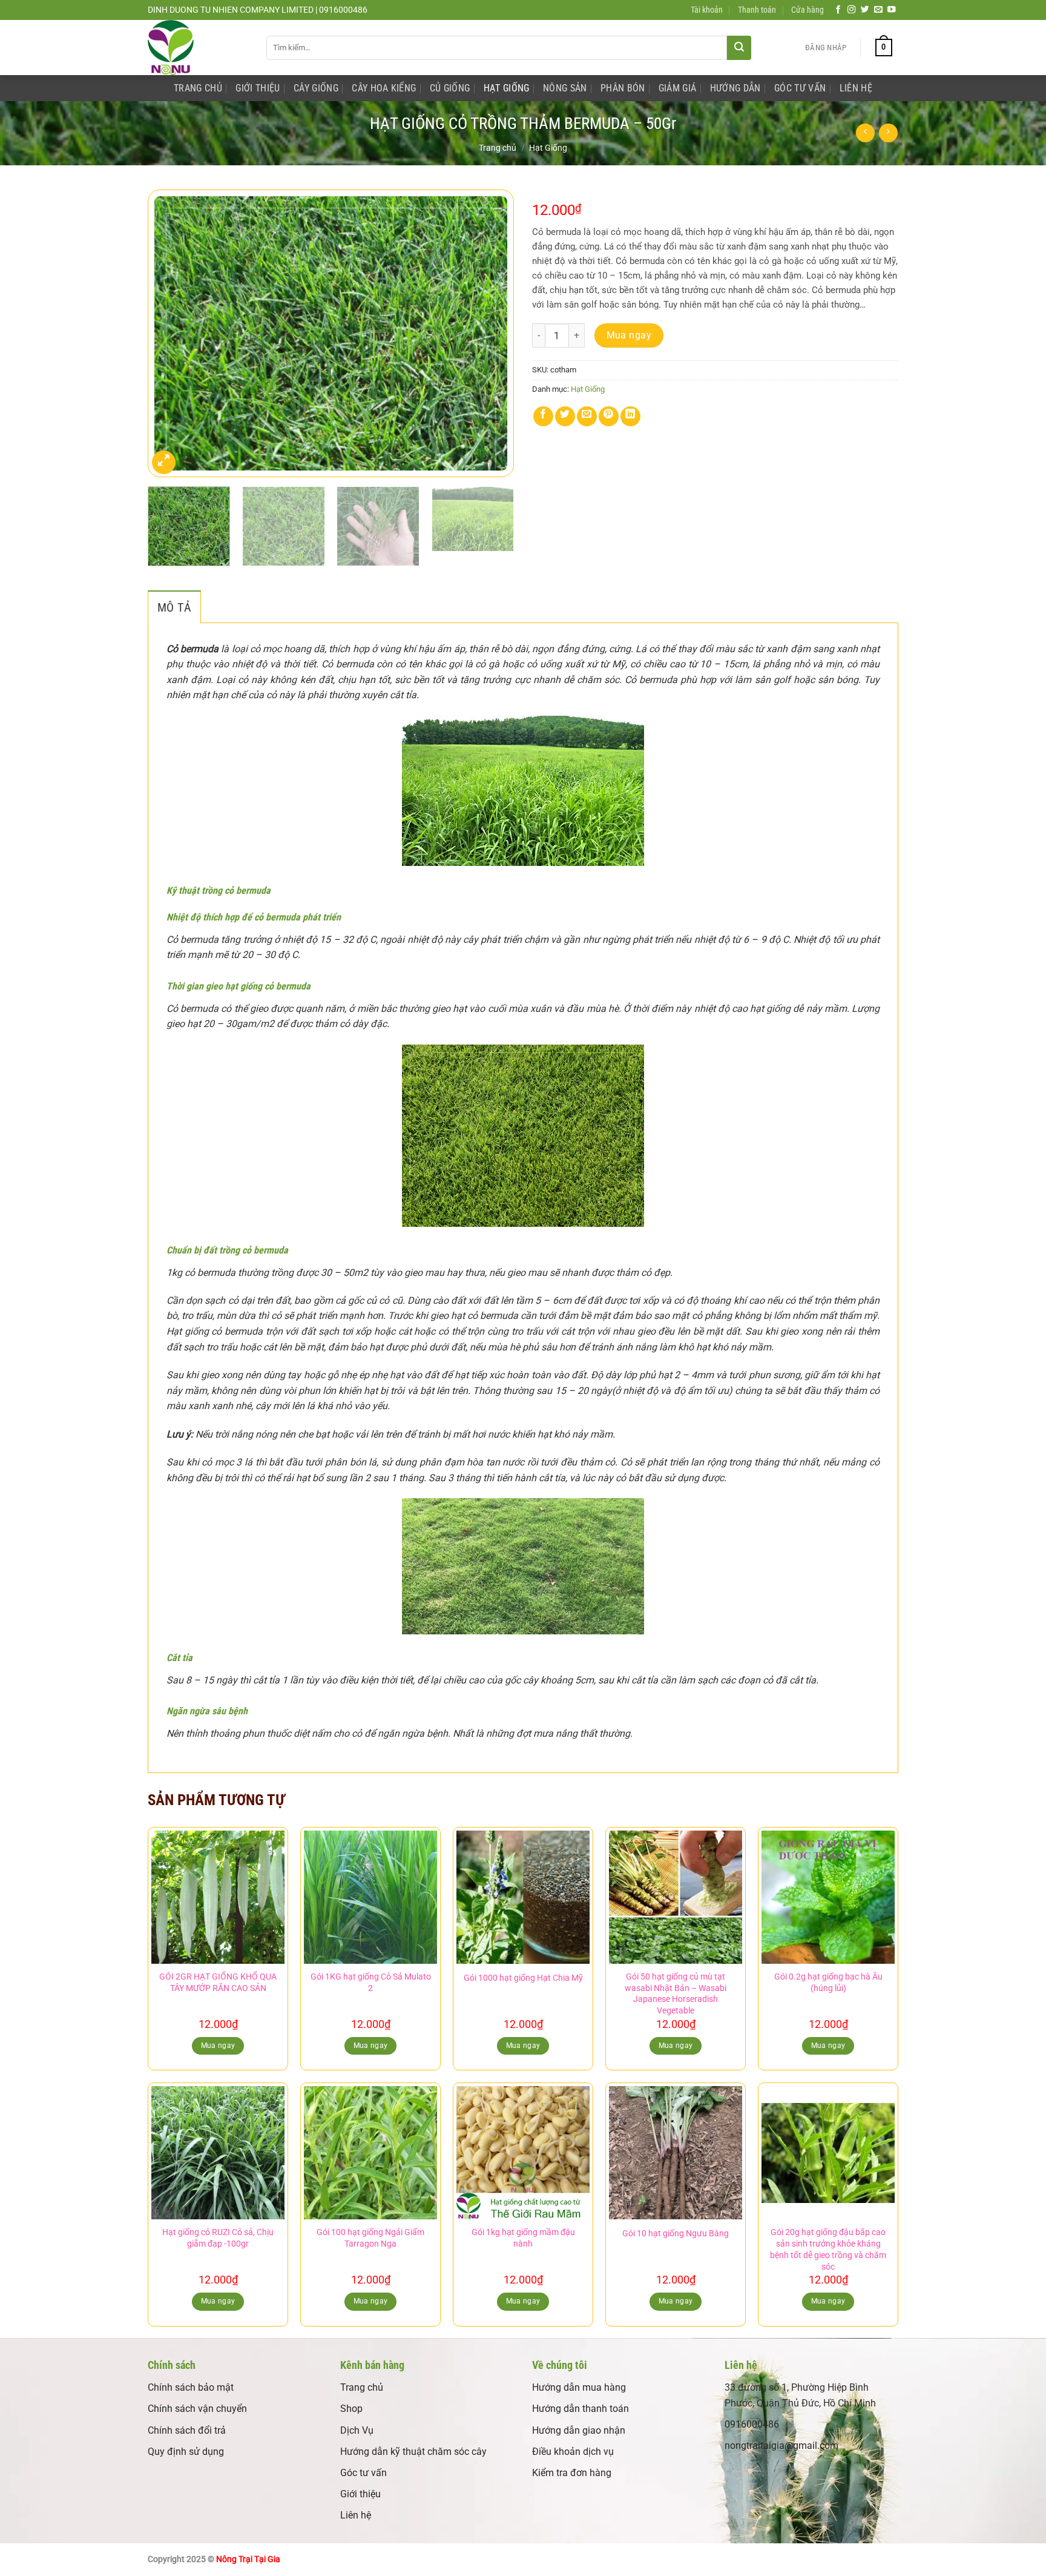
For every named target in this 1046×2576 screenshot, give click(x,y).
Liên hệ (356, 2515)
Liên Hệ (856, 88)
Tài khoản (707, 10)
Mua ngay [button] (218, 2046)
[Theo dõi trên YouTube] (892, 10)
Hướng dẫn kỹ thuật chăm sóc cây (413, 2452)
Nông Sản (565, 88)
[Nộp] (739, 48)
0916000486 (752, 2424)
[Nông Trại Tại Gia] (198, 48)
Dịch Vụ (357, 2430)
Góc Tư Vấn (800, 88)
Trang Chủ (198, 88)
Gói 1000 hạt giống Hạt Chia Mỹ (523, 1978)
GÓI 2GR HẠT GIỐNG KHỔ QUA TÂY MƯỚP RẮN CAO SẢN (218, 1983)
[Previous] (170, 333)
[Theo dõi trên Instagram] (852, 10)
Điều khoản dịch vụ (573, 2452)
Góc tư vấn (363, 2473)
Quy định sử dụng (186, 2452)
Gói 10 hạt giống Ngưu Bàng (676, 2234)
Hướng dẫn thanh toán (581, 2409)
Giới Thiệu (258, 88)
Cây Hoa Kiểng (384, 88)
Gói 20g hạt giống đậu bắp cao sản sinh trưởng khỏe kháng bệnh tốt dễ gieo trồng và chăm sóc (828, 2249)
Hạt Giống (507, 88)
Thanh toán (757, 10)
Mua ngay (629, 335)
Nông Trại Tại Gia (248, 2559)
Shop (351, 2409)
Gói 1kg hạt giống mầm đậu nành (523, 2238)
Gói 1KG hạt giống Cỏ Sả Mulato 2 (371, 1983)
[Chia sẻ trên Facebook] (543, 416)
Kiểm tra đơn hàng (572, 2473)
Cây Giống (316, 88)
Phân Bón (623, 88)
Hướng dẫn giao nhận (579, 2430)
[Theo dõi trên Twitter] (865, 10)
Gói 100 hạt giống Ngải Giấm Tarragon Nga (370, 2238)
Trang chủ (498, 148)
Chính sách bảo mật (191, 2387)
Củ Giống (450, 88)
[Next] (492, 333)
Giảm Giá (678, 88)
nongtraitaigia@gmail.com (781, 2446)
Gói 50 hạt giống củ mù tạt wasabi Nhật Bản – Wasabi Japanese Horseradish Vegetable (676, 1994)
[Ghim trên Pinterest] (609, 416)
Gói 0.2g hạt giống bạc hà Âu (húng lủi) (828, 1983)
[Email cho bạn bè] (587, 416)
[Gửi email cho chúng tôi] (878, 10)
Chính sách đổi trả (187, 2430)
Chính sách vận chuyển (197, 2409)
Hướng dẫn (735, 88)
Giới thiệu (360, 2494)
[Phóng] (164, 462)
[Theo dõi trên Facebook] (838, 10)
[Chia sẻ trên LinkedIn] (630, 416)
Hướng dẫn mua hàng (579, 2387)
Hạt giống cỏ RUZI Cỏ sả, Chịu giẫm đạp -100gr (218, 2238)
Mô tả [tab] (174, 607)
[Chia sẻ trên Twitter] (565, 416)
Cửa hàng (808, 10)
